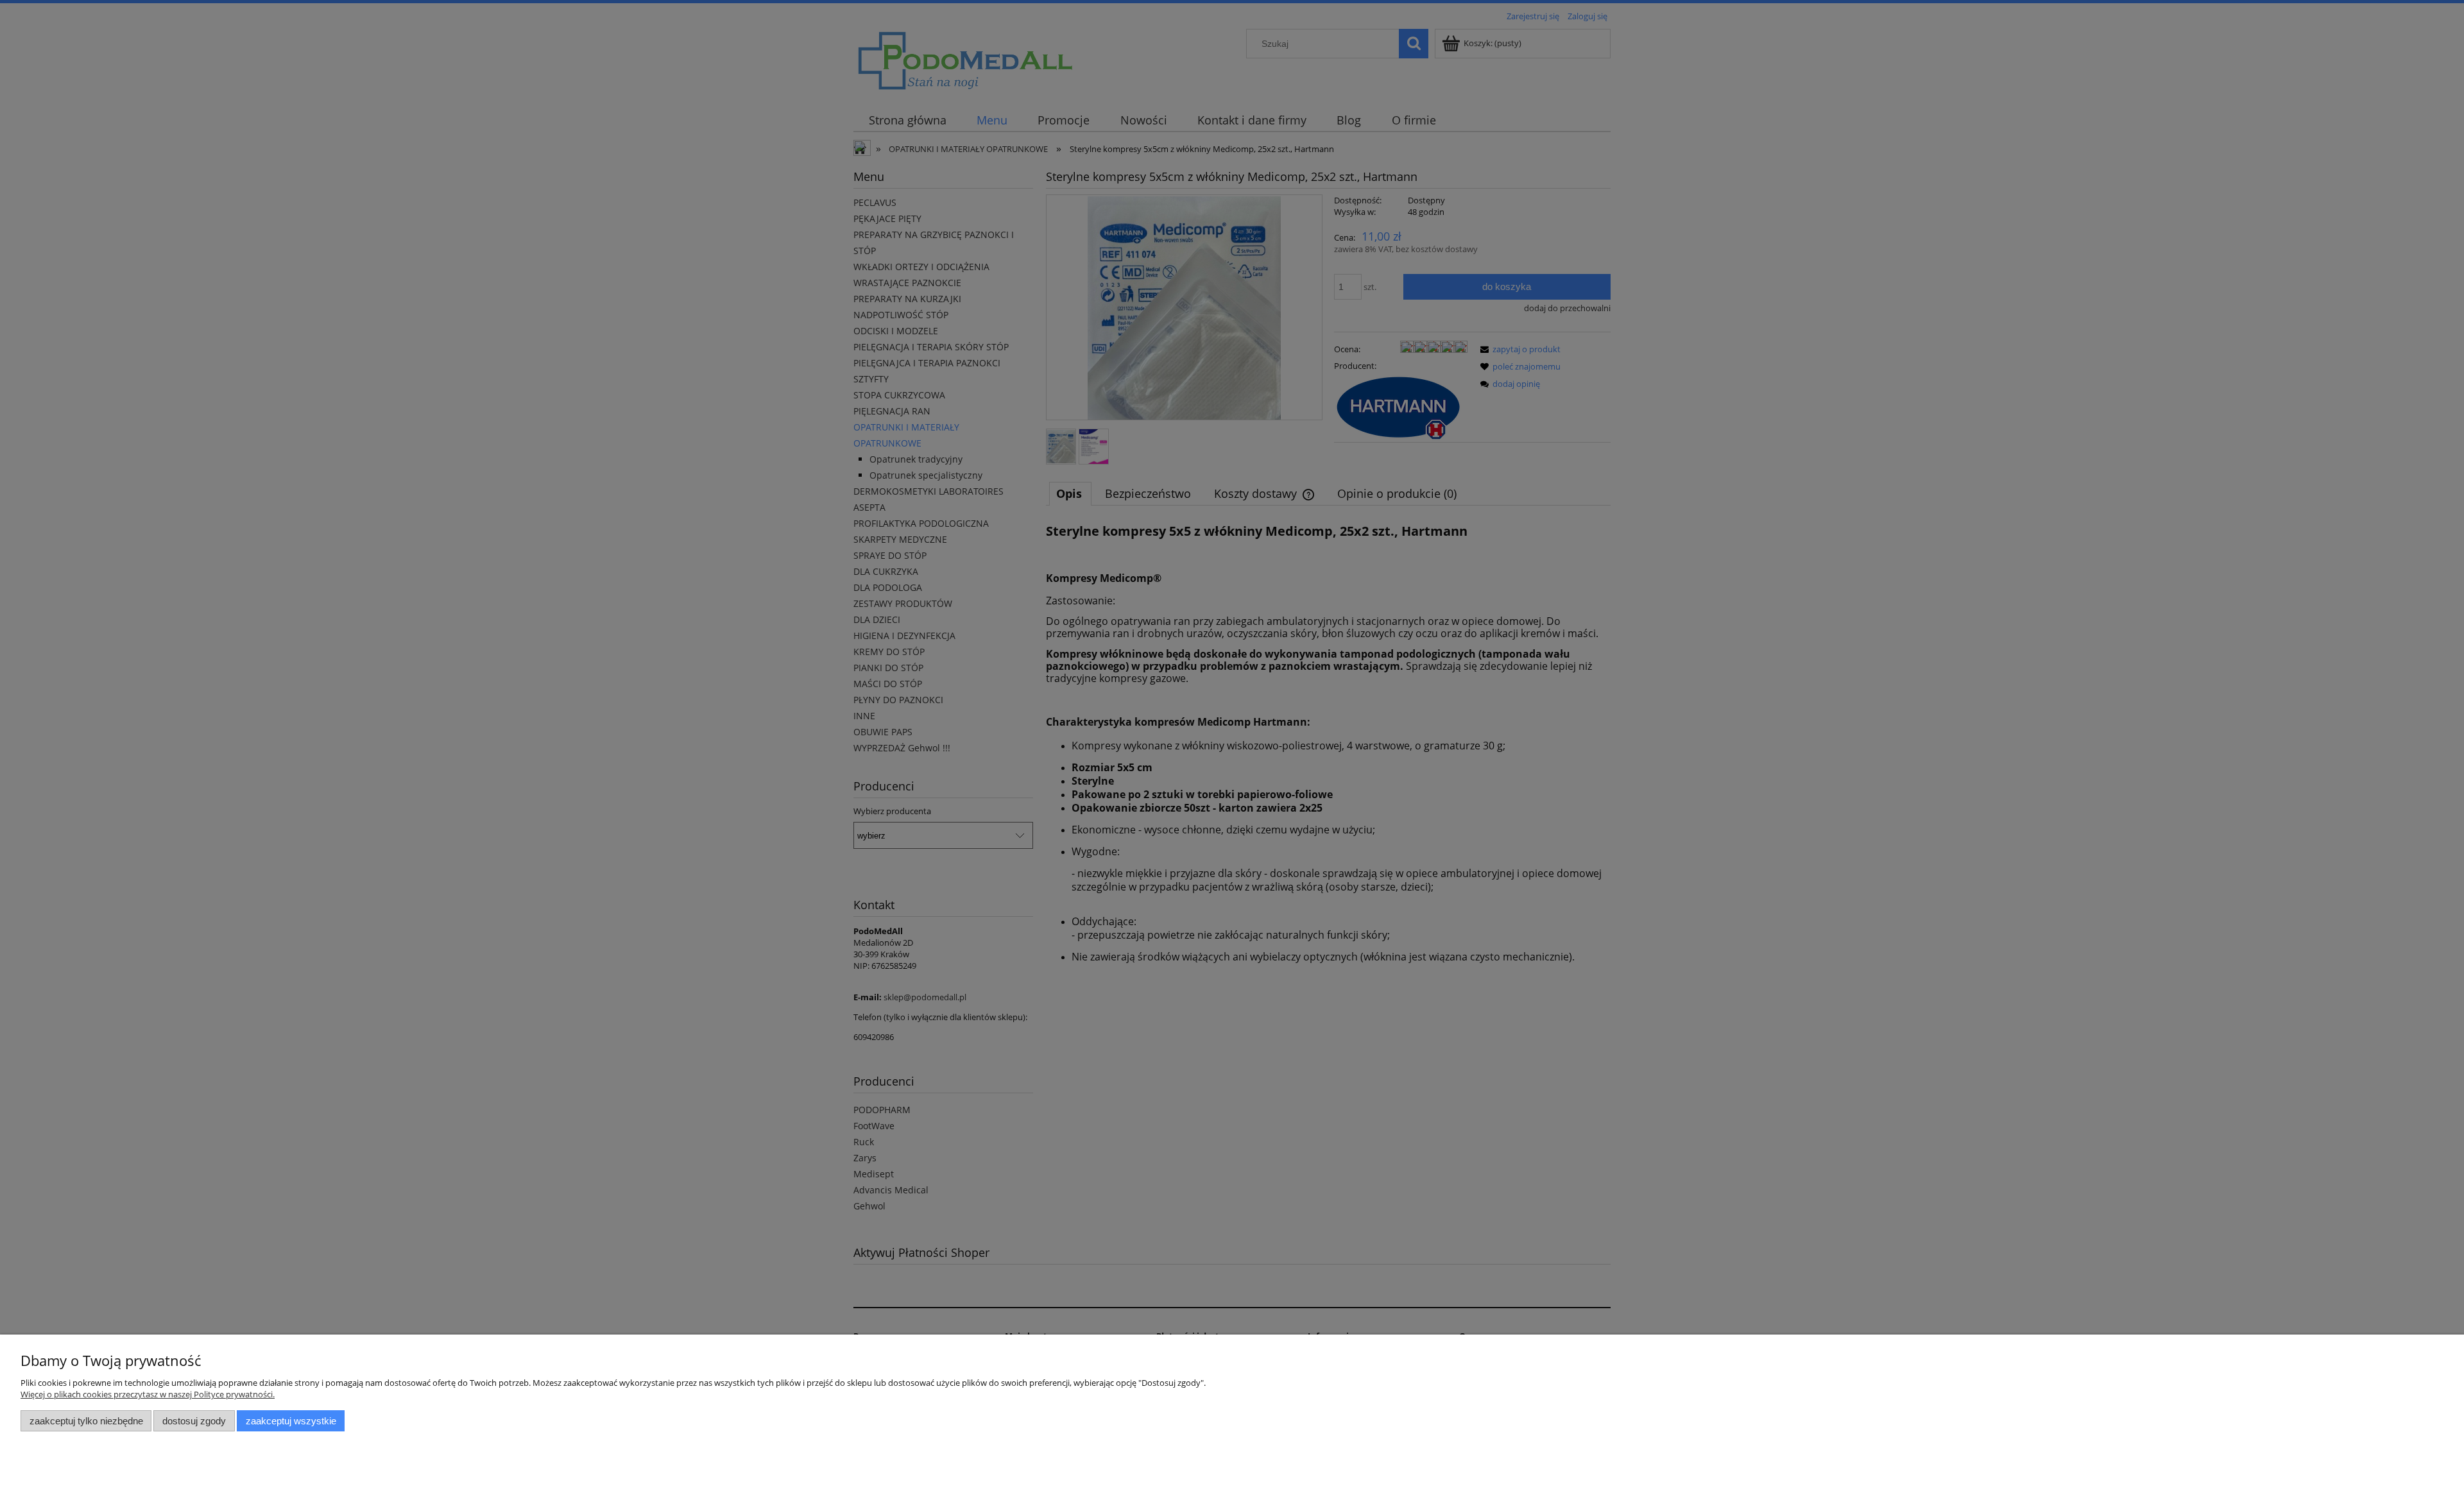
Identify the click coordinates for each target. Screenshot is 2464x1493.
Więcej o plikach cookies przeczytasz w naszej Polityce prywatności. (148, 1394)
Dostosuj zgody (194, 1421)
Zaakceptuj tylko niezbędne (86, 1421)
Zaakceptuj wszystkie (291, 1421)
